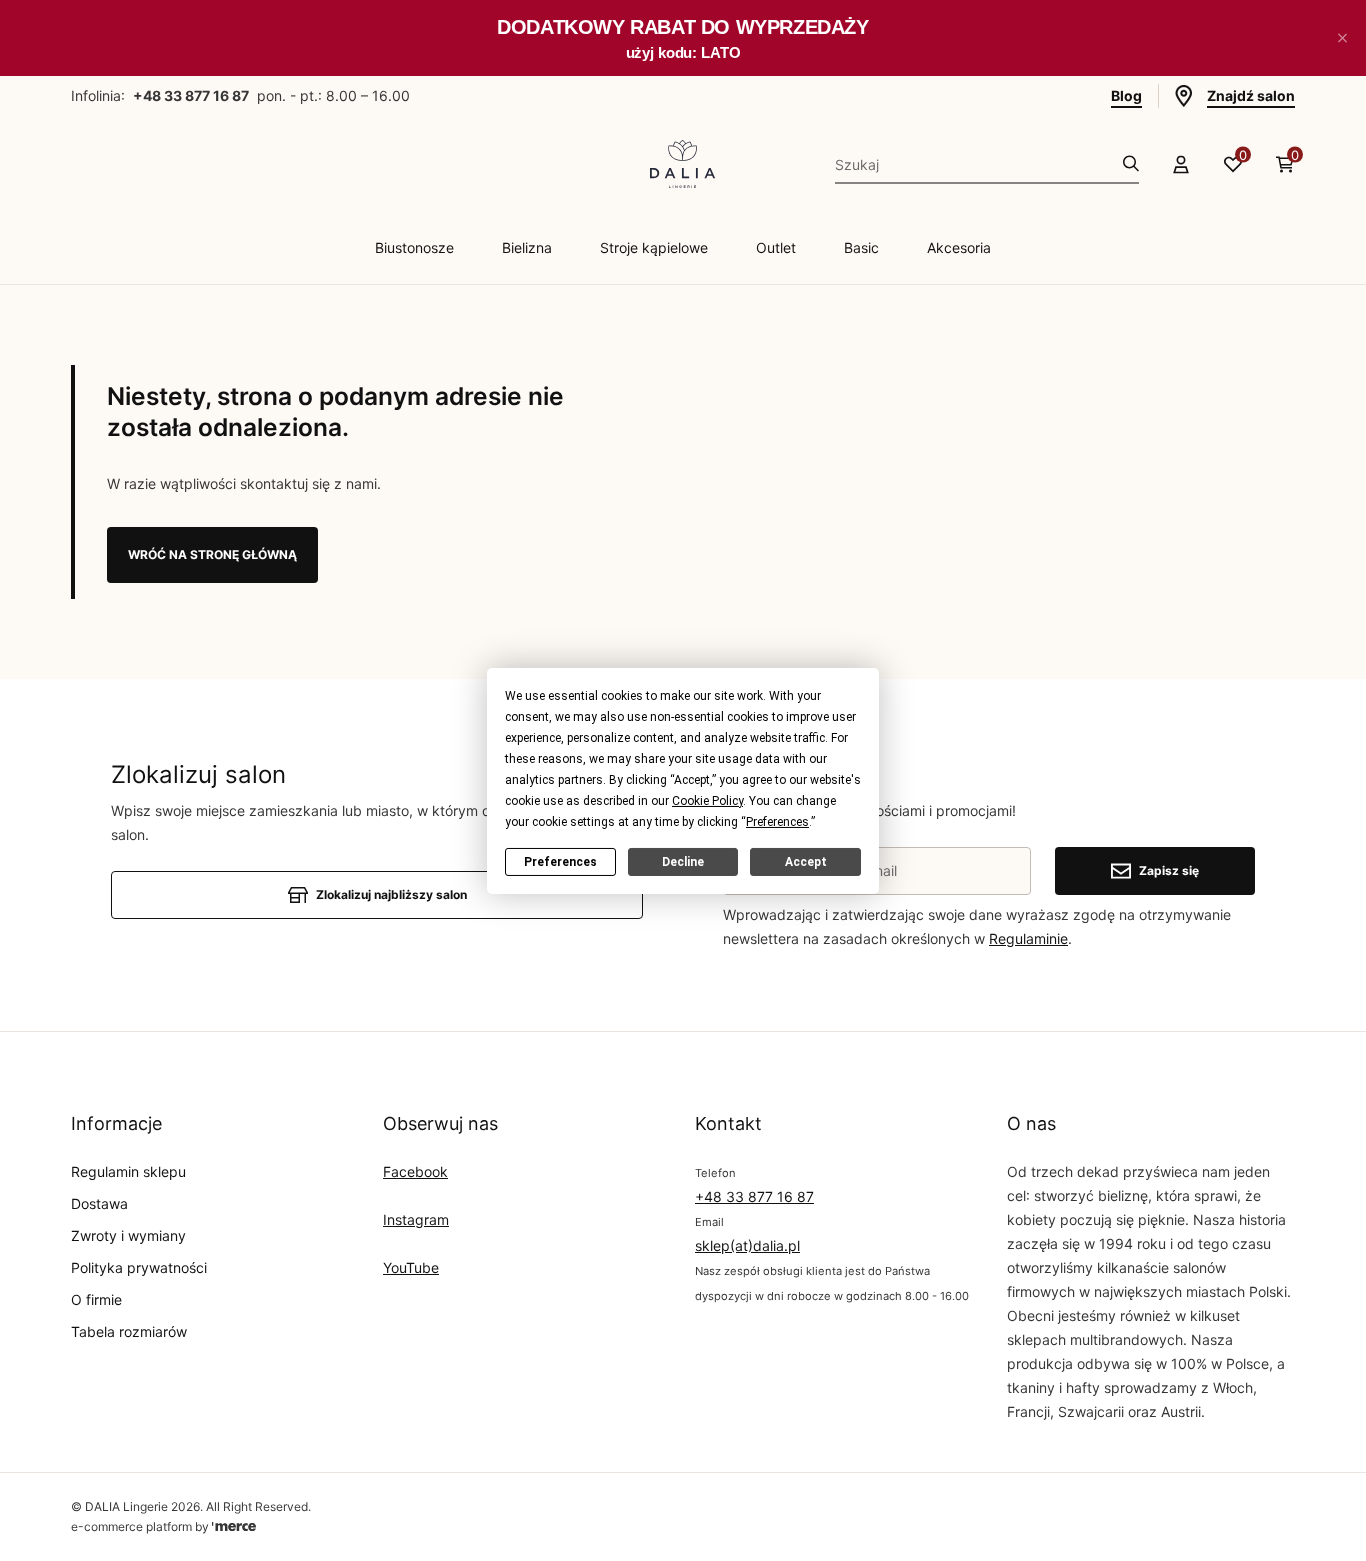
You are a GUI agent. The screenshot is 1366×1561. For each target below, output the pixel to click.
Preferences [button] (777, 821)
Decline (683, 861)
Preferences (560, 861)
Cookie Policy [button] (707, 800)
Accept (806, 861)
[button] (1342, 38)
